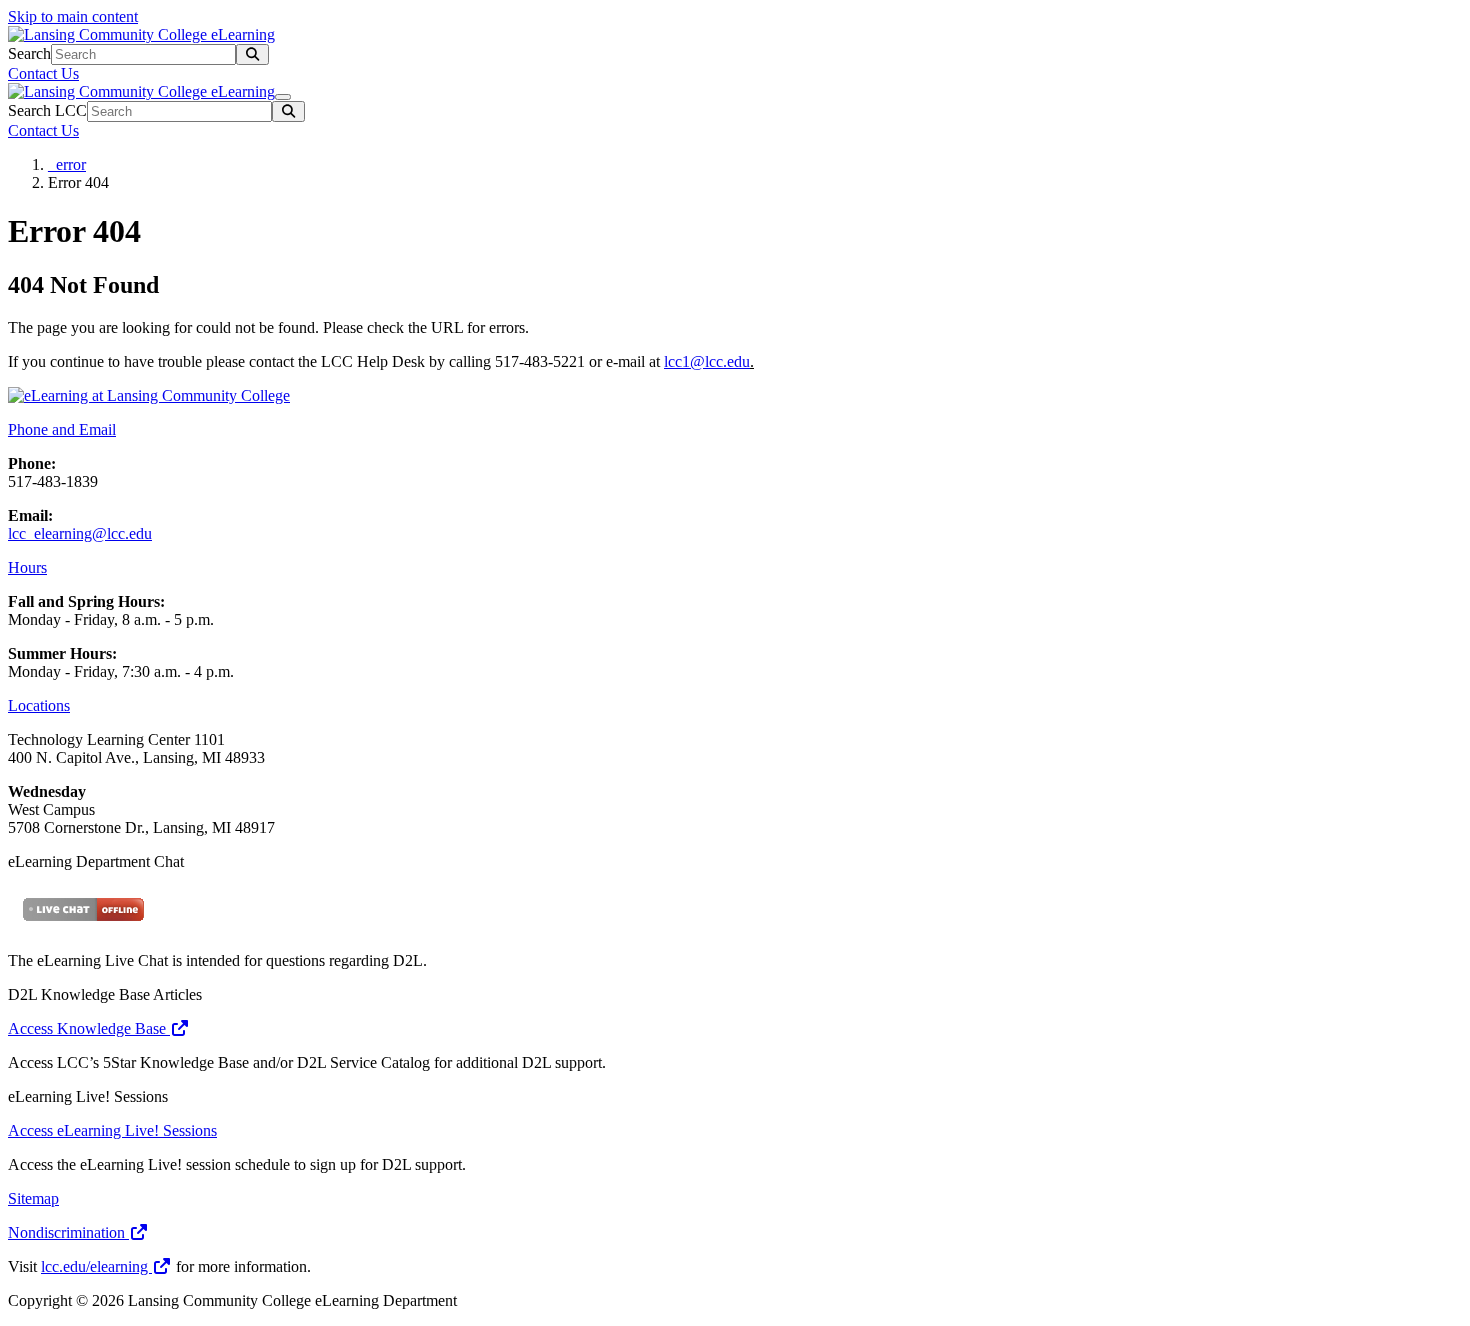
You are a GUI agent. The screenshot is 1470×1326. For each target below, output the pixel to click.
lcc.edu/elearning (96, 1266)
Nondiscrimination (68, 1232)
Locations (39, 705)
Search (29, 53)
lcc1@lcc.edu (707, 361)
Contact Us (43, 73)
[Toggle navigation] (283, 97)
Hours (27, 567)
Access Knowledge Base (89, 1028)
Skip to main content (73, 16)
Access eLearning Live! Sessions (112, 1130)
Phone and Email (62, 429)
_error (67, 164)
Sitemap (33, 1198)
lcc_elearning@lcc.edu (80, 533)
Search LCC (47, 110)
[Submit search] (252, 54)
